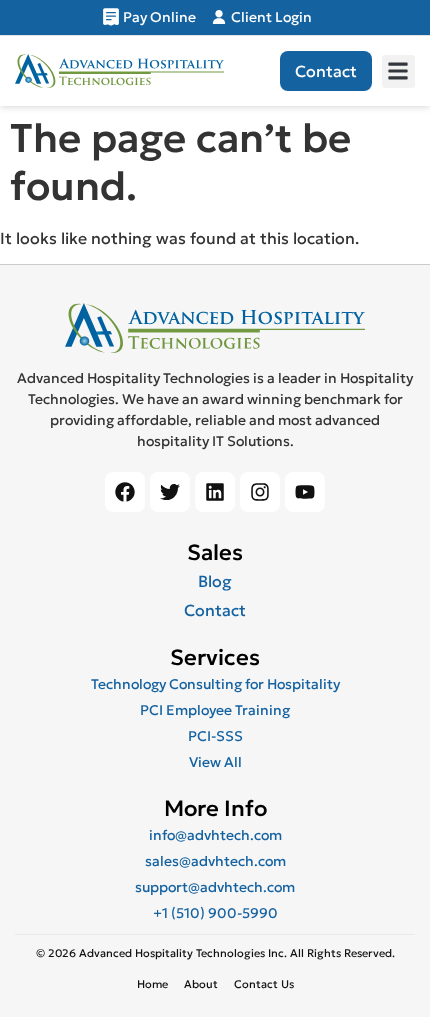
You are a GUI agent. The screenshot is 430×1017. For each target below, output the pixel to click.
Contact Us (264, 984)
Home (152, 984)
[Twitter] (170, 492)
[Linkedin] (215, 492)
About (201, 984)
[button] (398, 71)
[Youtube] (305, 492)
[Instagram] (260, 492)
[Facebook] (125, 492)
